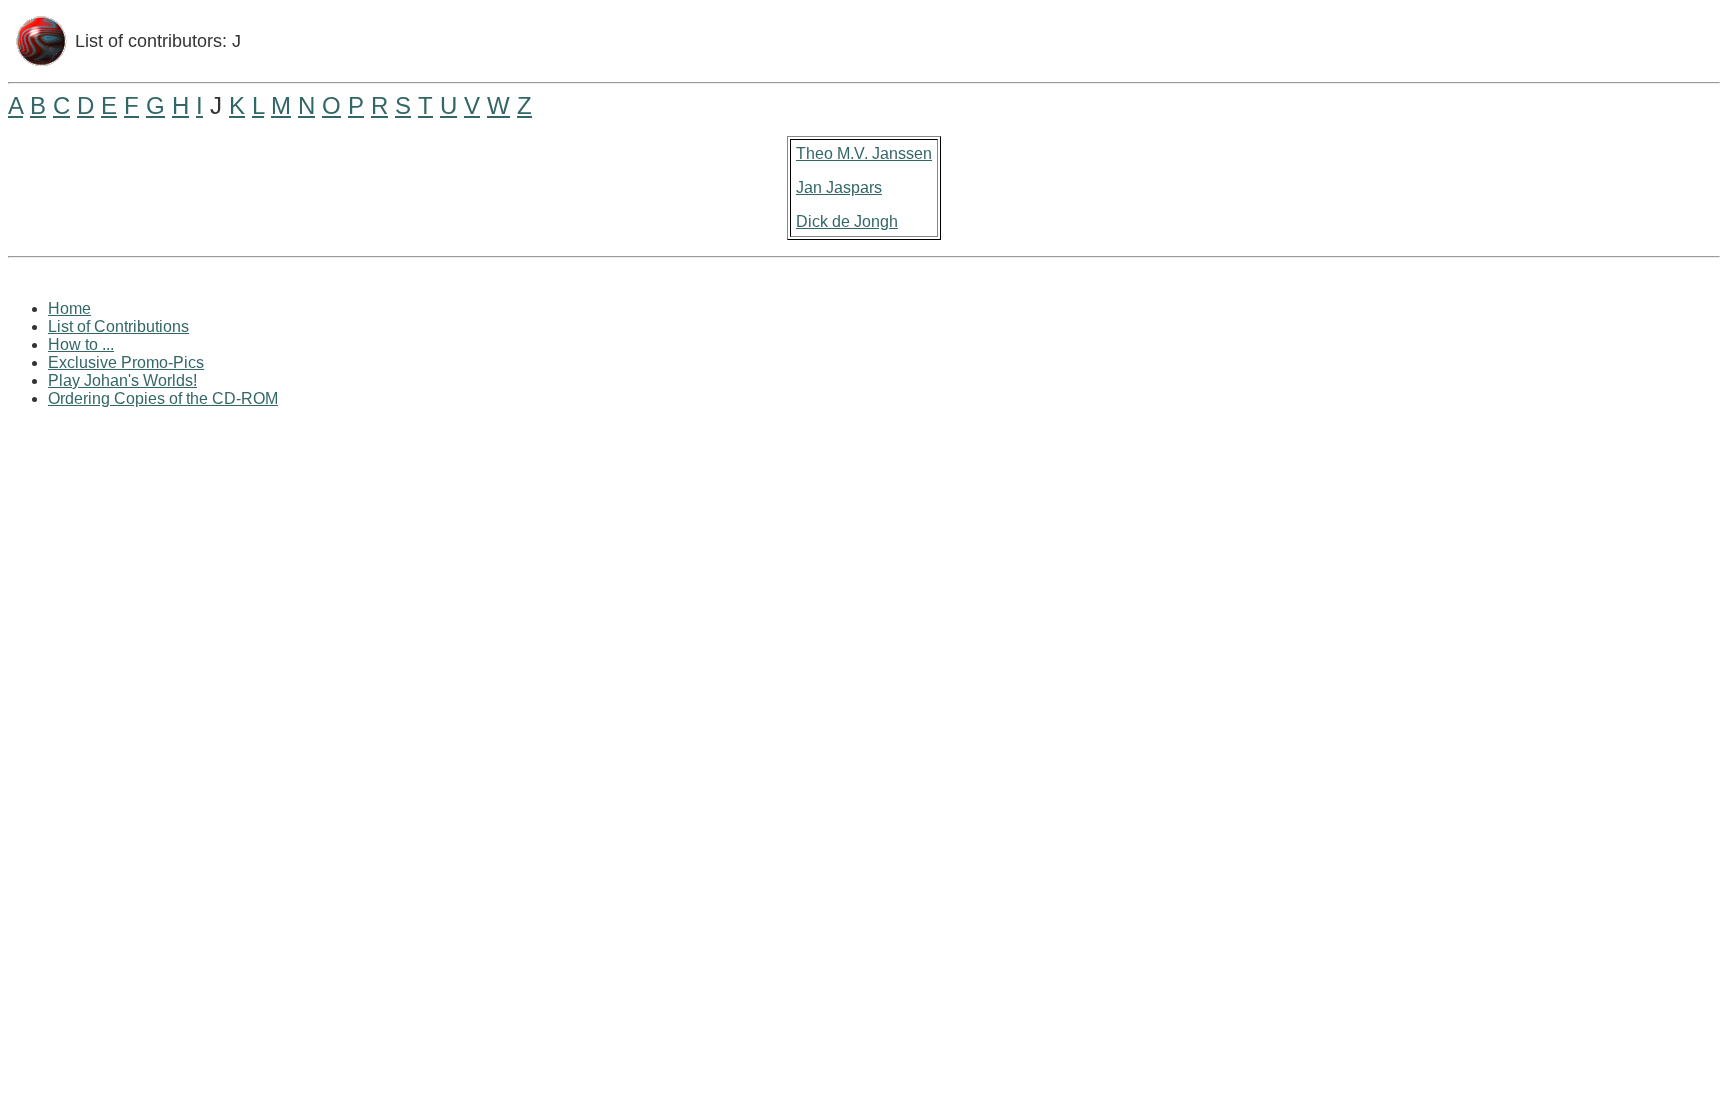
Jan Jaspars (839, 187)
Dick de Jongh (847, 221)
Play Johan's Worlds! (122, 380)
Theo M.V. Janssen (864, 153)
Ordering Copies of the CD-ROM (163, 398)
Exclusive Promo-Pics (126, 362)
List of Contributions (118, 326)
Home (69, 308)
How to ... (81, 344)
